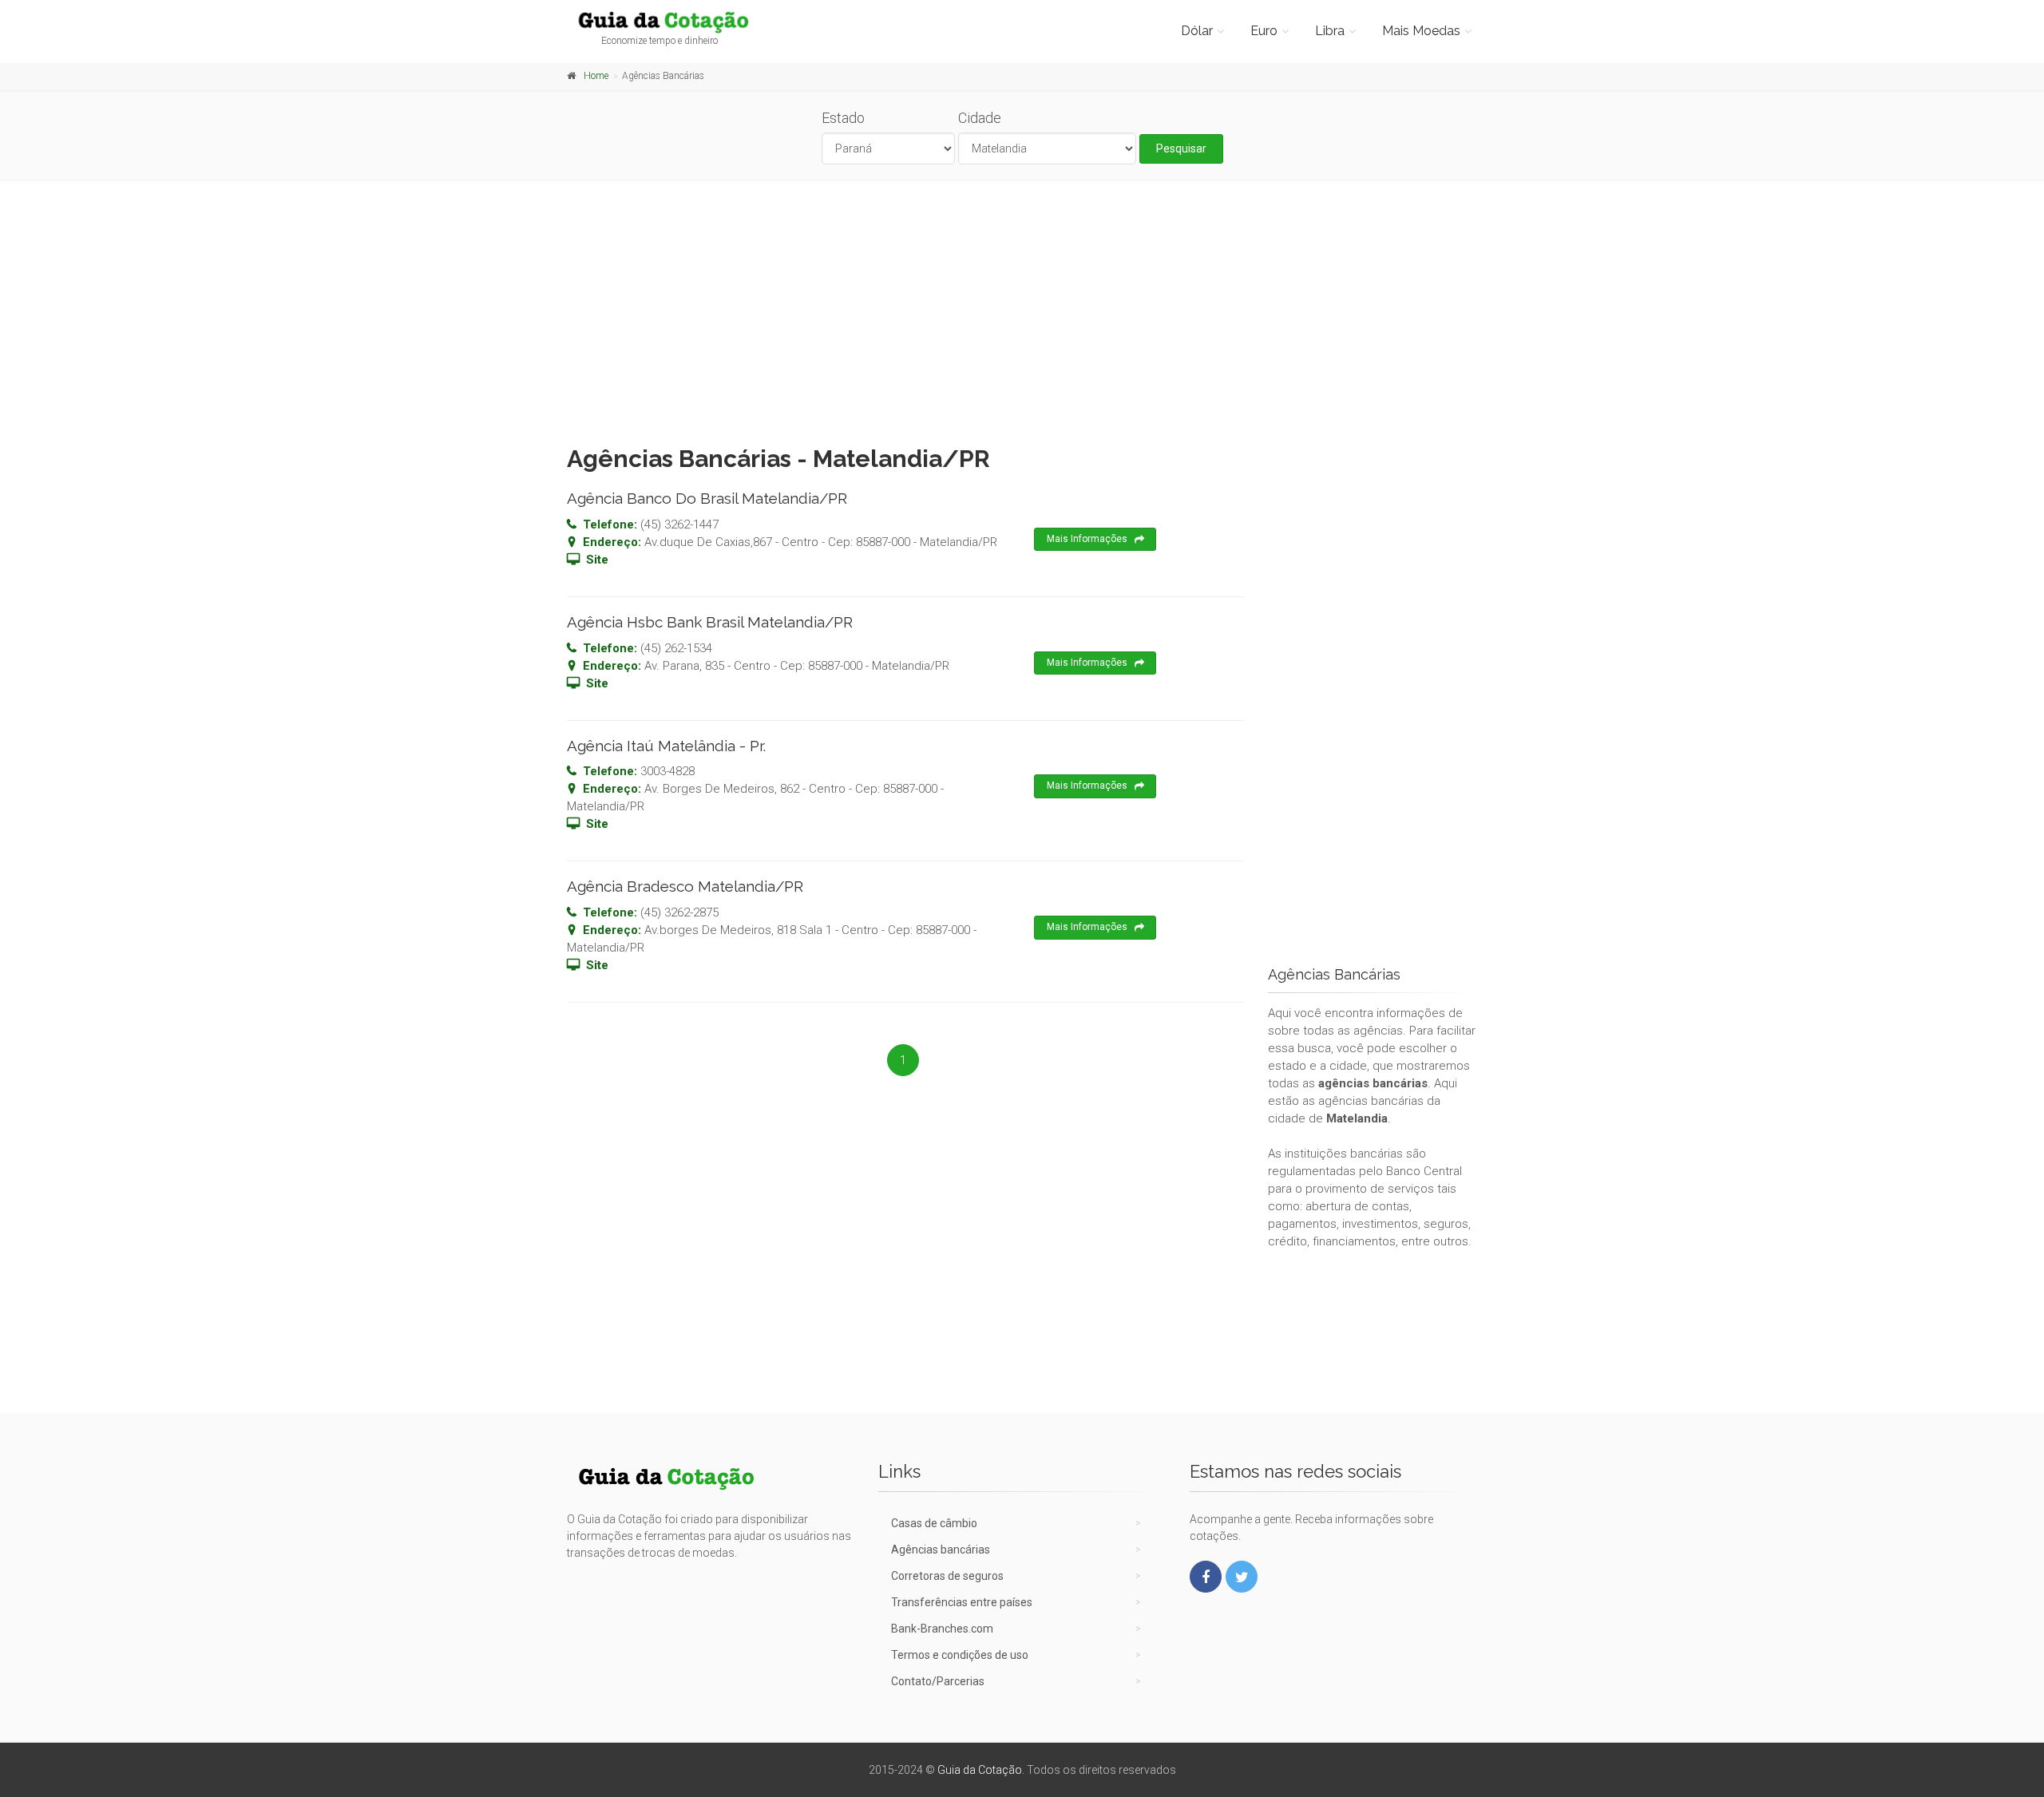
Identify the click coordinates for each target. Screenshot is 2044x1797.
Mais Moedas (1421, 31)
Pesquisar (1181, 148)
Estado (843, 118)
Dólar (1197, 31)
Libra (1330, 31)
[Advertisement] (1022, 309)
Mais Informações (1087, 539)
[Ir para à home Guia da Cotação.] (672, 22)
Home (596, 76)
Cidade (980, 118)
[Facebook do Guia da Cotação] (1206, 1577)
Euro (1264, 31)
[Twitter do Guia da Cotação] (1242, 1577)
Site (597, 560)
